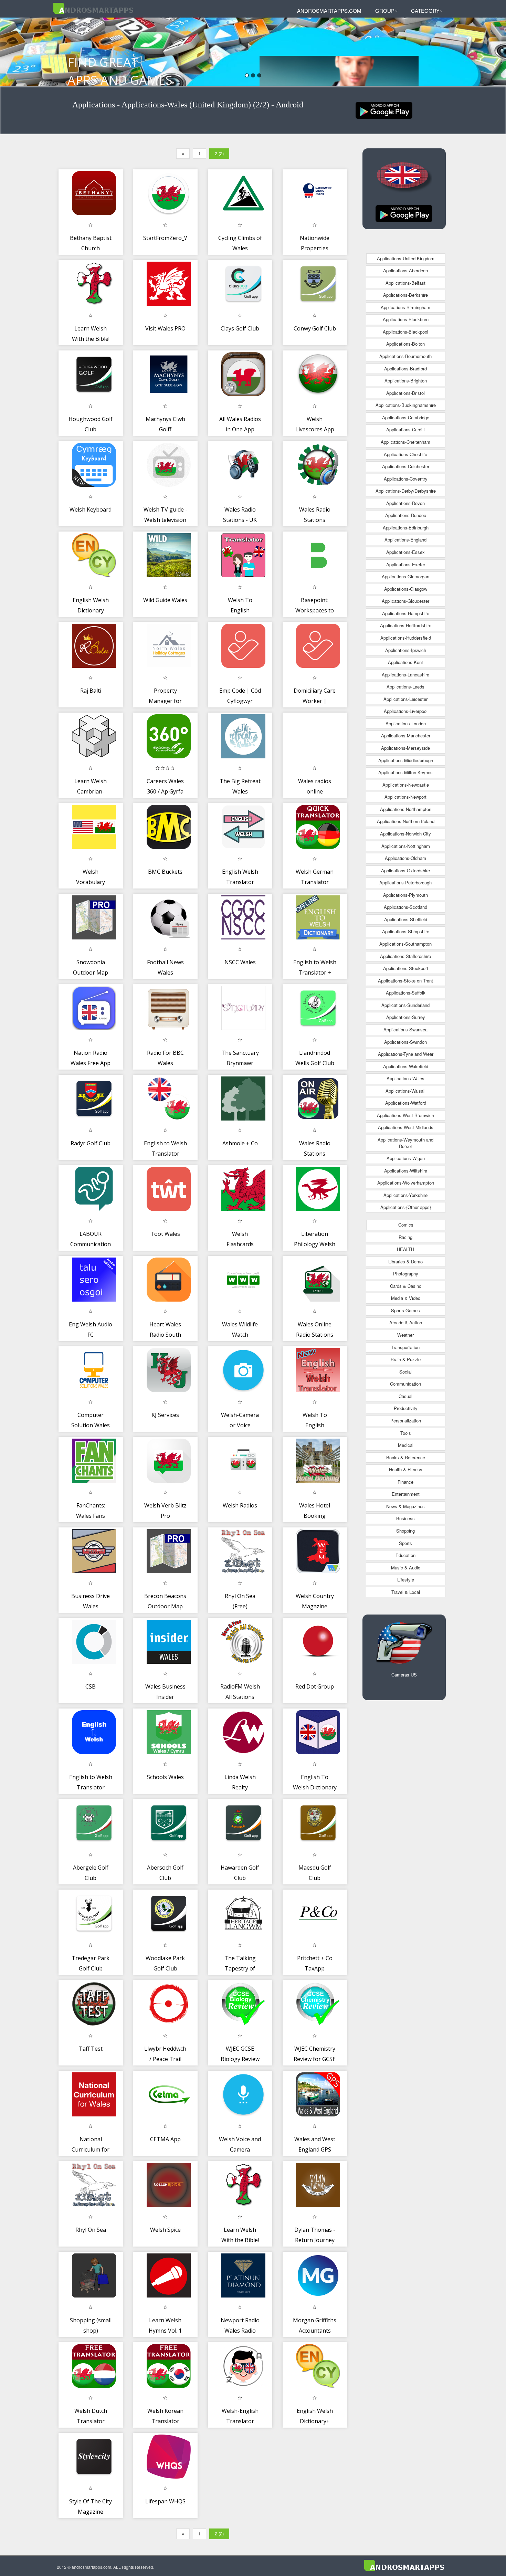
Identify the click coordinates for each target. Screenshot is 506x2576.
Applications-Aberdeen (405, 270)
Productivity (406, 1408)
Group (385, 10)
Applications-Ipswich (406, 650)
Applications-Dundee (406, 515)
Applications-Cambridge (406, 417)
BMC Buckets (165, 872)
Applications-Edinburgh (406, 528)
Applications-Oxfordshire (405, 870)
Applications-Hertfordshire (406, 625)
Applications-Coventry (406, 479)
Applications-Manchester (406, 735)
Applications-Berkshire (405, 295)
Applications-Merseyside (405, 748)
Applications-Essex (405, 552)
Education (405, 1555)
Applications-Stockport (406, 968)
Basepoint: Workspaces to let (315, 610)
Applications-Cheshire (405, 454)
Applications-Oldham (405, 858)
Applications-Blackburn (406, 319)
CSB (91, 1686)
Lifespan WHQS (165, 2501)
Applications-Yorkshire (405, 1195)
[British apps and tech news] (384, 110)
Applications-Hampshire (406, 613)
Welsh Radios (240, 1505)
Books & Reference (406, 1457)
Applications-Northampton (406, 809)
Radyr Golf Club (91, 1143)
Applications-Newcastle (406, 785)
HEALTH (405, 1249)
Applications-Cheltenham (405, 442)
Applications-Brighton (406, 381)
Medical (406, 1445)
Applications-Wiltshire (406, 1171)
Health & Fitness (406, 1469)
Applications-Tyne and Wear (406, 1054)
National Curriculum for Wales (91, 2149)
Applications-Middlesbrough (406, 760)
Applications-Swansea (405, 1029)
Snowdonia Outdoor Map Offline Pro (91, 972)
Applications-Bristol (405, 393)
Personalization (406, 1421)
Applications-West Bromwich (405, 1115)
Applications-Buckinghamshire (406, 405)
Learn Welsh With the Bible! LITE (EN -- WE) (91, 339)
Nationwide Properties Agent (315, 248)
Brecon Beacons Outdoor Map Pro (165, 1606)
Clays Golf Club (240, 328)
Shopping (405, 1531)
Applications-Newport (405, 797)
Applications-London (406, 723)
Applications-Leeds (405, 687)
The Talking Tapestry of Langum (240, 1968)
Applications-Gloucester (405, 601)
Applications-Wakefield (406, 1066)
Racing (405, 1237)
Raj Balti (91, 691)
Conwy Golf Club (315, 328)
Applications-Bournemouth (405, 356)
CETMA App (165, 2139)
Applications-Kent (405, 662)
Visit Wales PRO (165, 328)
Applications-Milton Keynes (405, 772)
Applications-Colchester (406, 466)
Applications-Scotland (405, 907)
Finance (405, 1482)
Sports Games (405, 1310)
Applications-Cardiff (405, 429)
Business (405, 1518)
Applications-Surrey (406, 1017)
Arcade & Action (406, 1322)
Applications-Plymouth (405, 895)
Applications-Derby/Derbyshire (406, 491)
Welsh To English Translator (240, 610)
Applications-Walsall (405, 1091)
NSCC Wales (240, 962)
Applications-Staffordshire (405, 956)
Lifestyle (406, 1580)
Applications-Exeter (406, 564)
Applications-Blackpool (405, 332)
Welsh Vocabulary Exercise (91, 882)
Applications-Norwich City (405, 834)
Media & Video (406, 1298)
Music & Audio (406, 1568)
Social (405, 1372)
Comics (406, 1225)
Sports (405, 1543)
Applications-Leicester (405, 699)
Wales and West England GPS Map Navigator (315, 2149)
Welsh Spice (165, 2230)
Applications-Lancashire (405, 675)
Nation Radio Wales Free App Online (91, 1063)
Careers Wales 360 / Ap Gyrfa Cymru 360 (165, 791)
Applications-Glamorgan (405, 576)
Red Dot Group (315, 1686)
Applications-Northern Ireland (406, 821)
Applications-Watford (406, 1103)
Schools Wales (165, 1777)
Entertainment (406, 1494)
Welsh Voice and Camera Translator (240, 2149)
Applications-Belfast (405, 283)
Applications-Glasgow (406, 589)
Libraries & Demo (405, 1261)
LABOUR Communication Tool (91, 1244)
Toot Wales (165, 1234)
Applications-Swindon (405, 1042)
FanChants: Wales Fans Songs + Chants (91, 1516)
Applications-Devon (405, 503)
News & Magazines (405, 1506)
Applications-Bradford (405, 369)
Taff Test (91, 2049)
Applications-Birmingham (405, 307)
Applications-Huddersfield (406, 638)
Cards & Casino (406, 1286)
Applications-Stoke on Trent (405, 981)
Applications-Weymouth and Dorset (405, 1143)
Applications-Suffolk (406, 993)
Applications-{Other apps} (406, 1207)
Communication (405, 1384)
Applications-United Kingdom (406, 258)
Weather (405, 1335)
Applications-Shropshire (406, 931)
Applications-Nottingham (406, 846)
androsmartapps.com (329, 10)
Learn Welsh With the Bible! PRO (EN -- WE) (240, 2240)
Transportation (405, 1347)
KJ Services (165, 1415)
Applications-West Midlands (406, 1127)
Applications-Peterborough (405, 882)
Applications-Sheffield (406, 919)
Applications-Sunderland (405, 1005)
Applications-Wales (405, 1078)
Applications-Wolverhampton (406, 1183)
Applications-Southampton (405, 944)
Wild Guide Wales (165, 600)
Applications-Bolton (405, 344)
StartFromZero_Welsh (172, 238)
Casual (405, 1396)
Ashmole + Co (240, 1143)
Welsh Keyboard (91, 509)
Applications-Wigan (406, 1158)
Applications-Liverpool (406, 711)
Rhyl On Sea (91, 2230)
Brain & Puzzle (406, 1359)
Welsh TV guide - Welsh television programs (165, 520)
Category (425, 10)
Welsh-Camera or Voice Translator (240, 1425)
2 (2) (219, 153)
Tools (406, 1433)
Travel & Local (406, 1592)
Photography (406, 1274)
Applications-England (405, 540)
